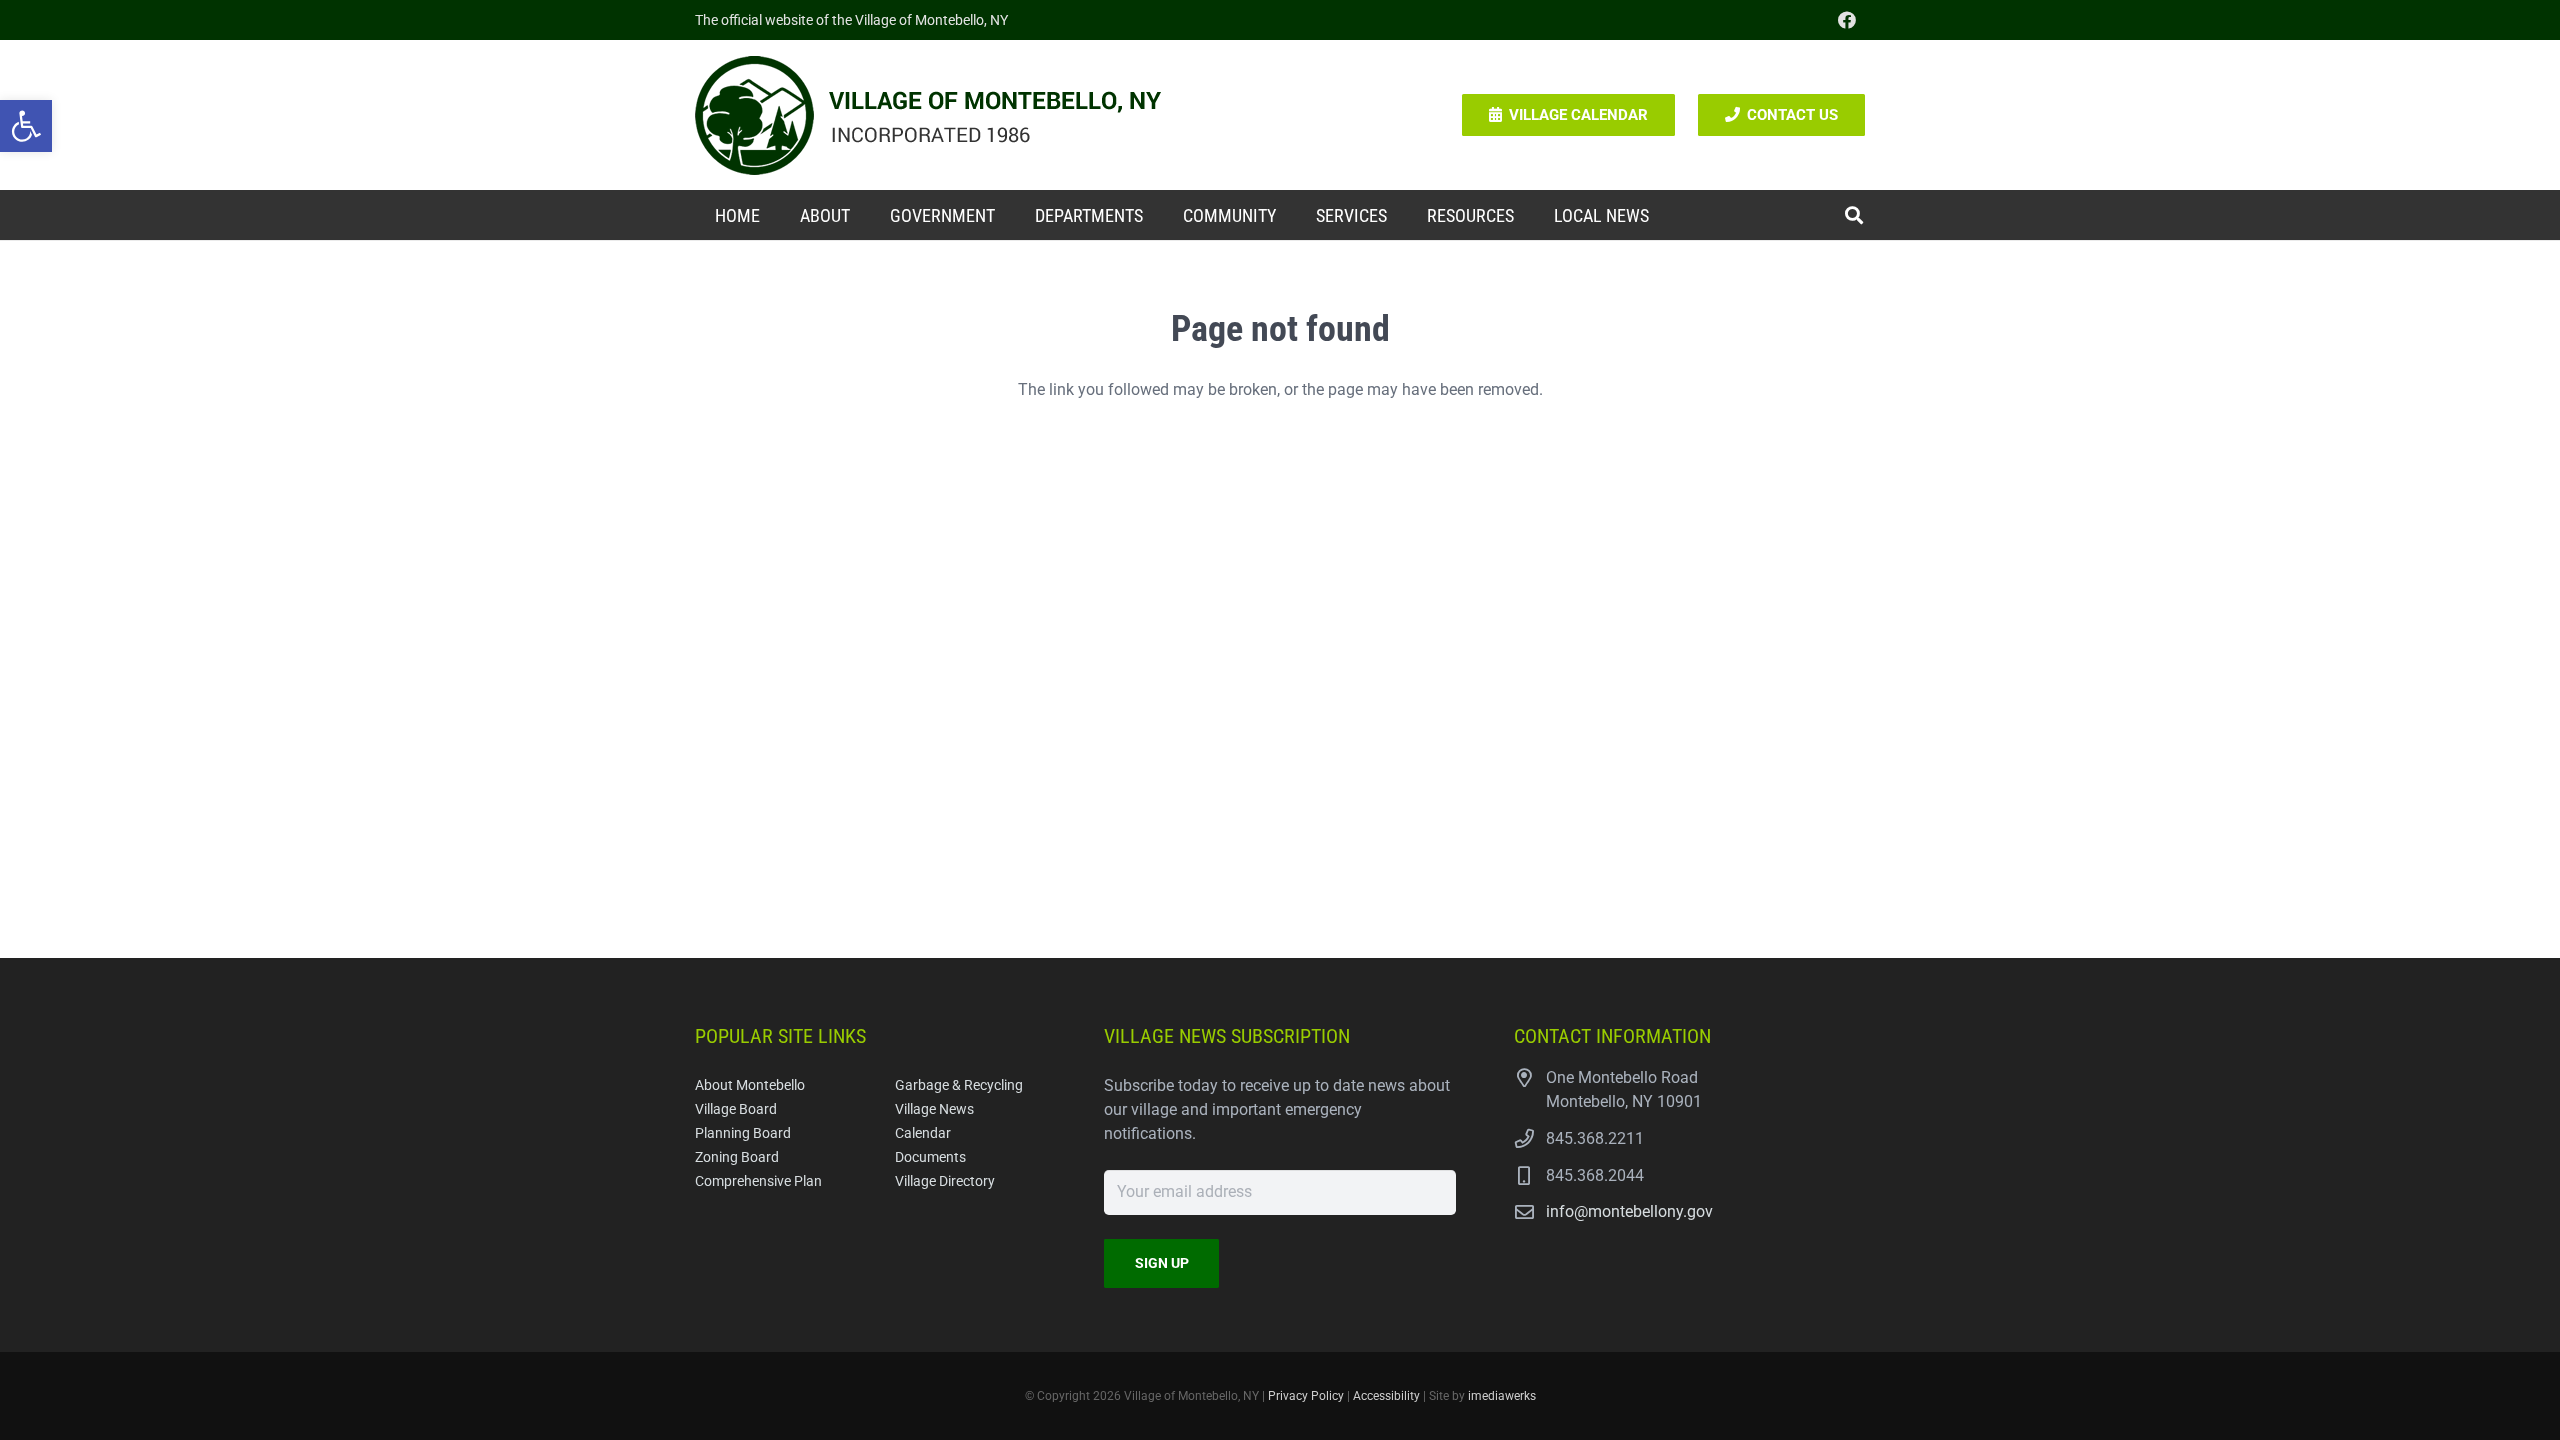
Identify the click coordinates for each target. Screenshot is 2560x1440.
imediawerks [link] (1502, 1396)
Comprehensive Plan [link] (758, 1181)
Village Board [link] (736, 1109)
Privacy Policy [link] (1306, 1396)
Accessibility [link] (1386, 1396)
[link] (26, 126)
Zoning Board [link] (737, 1157)
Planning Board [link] (743, 1133)
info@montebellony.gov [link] (1629, 1211)
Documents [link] (930, 1157)
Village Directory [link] (945, 1181)
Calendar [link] (923, 1133)
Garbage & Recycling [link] (959, 1085)
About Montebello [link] (750, 1085)
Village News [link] (934, 1109)
